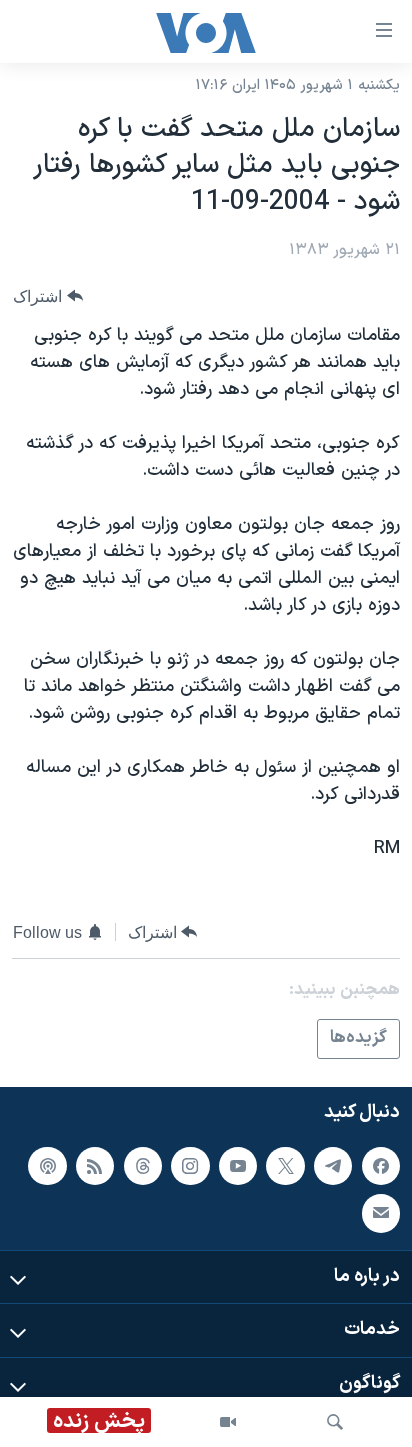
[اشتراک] (381, 1213)
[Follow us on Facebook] (381, 1165)
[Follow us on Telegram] (333, 1165)
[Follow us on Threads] (143, 1165)
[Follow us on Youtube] (238, 1165)
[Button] (48, 296)
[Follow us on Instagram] (190, 1165)
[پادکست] (47, 1165)
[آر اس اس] (95, 1165)
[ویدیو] (228, 1422)
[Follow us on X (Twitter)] (285, 1165)
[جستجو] (335, 1422)
